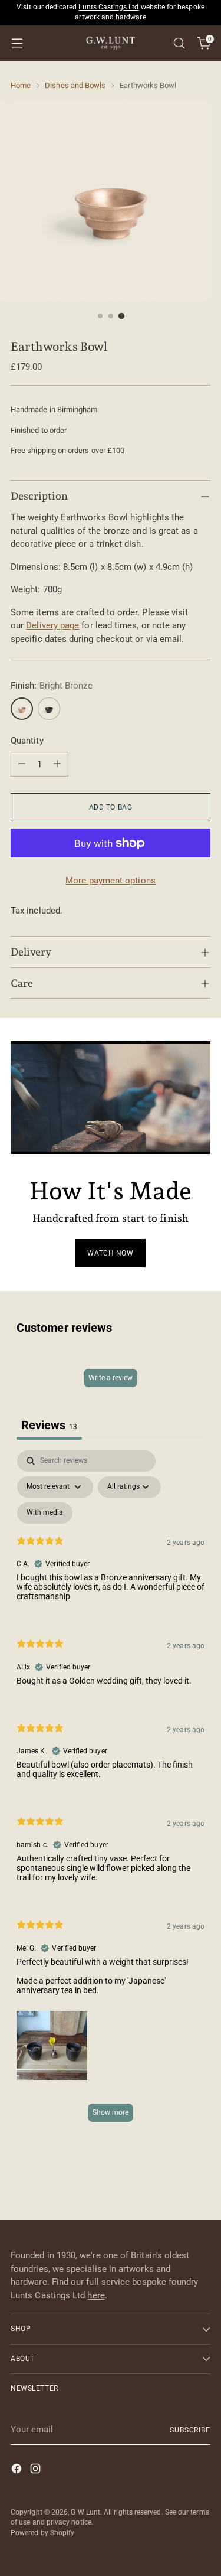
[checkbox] (45, 1513)
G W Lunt (85, 2512)
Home (21, 85)
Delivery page (52, 625)
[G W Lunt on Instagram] (37, 2471)
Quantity (27, 741)
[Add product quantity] (57, 764)
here (96, 2295)
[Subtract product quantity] (22, 764)
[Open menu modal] (17, 43)
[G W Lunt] (111, 43)
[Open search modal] (179, 43)
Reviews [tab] (49, 1425)
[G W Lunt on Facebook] (18, 2471)
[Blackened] (49, 709)
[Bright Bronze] (22, 709)
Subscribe (190, 2430)
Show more (111, 2112)
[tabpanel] (111, 1792)
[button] (52, 2045)
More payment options (111, 881)
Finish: (52, 686)
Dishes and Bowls (75, 85)
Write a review (111, 1378)
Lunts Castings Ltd (108, 7)
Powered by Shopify (42, 2533)
